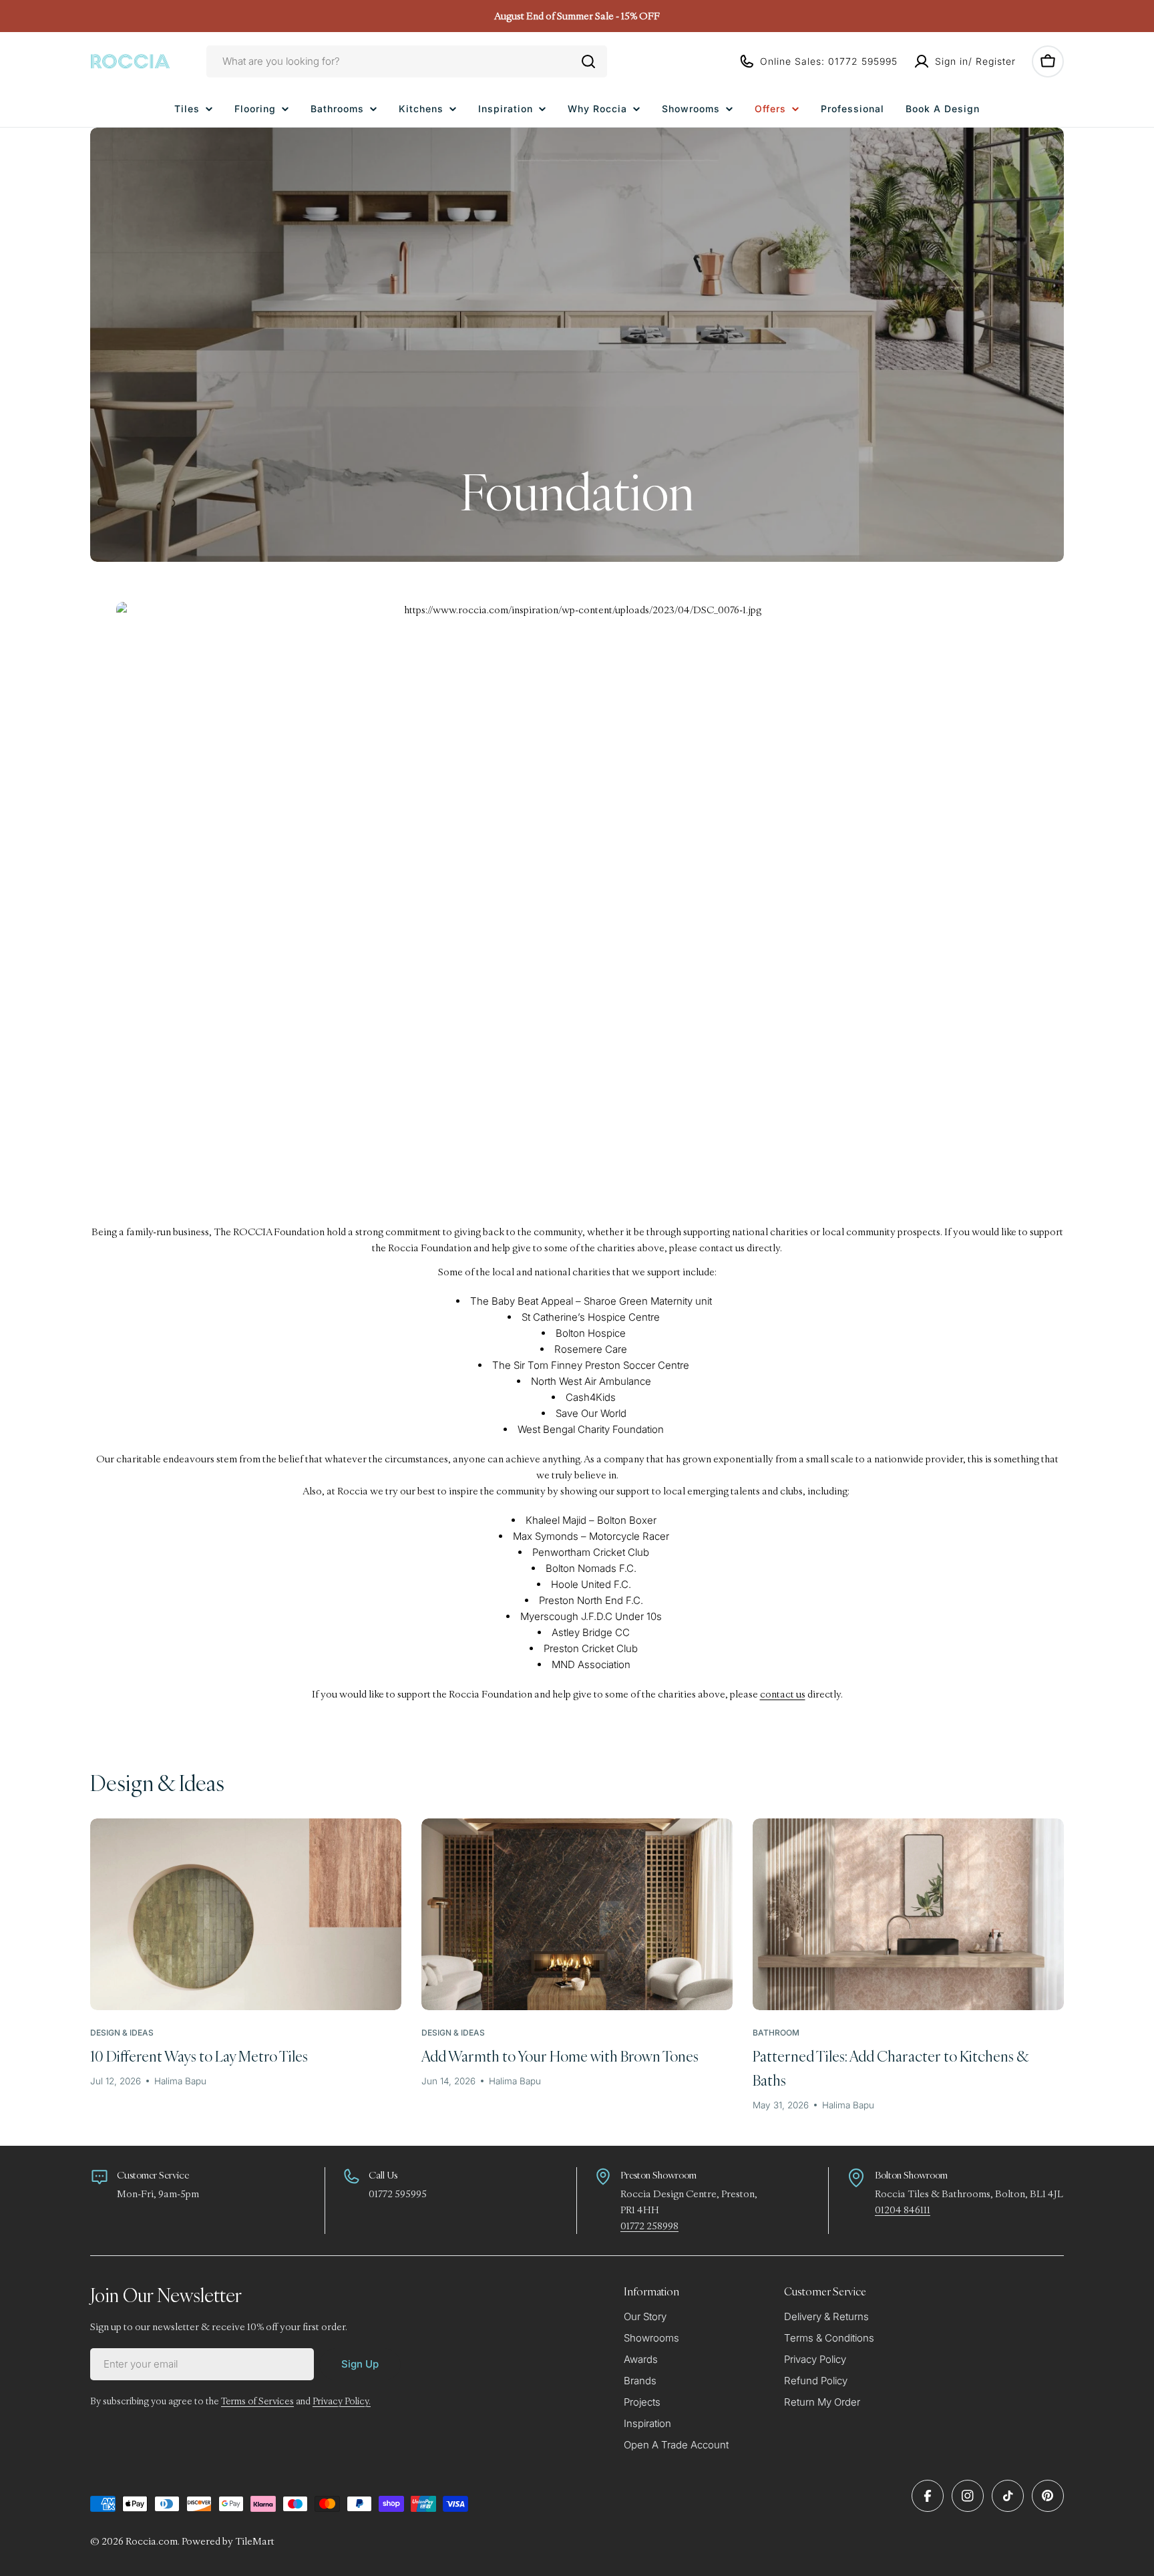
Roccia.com (152, 2541)
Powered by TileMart (228, 2541)
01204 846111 (903, 2210)
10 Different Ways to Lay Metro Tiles (199, 2056)
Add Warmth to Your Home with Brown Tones (560, 2056)
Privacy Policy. (342, 2401)
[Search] (588, 61)
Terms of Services (257, 2401)
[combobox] (407, 61)
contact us (783, 1694)
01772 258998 (649, 2226)
